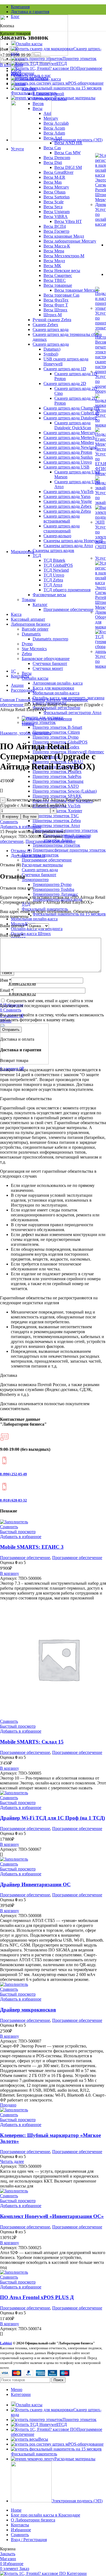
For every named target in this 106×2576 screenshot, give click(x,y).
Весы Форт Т (56, 305)
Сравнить (20, 2535)
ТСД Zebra (53, 580)
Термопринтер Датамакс (55, 894)
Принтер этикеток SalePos (57, 776)
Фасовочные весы (49, 595)
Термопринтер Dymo (52, 884)
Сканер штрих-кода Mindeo (69, 442)
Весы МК (52, 266)
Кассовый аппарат (28, 619)
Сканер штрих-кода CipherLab (71, 413)
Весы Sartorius (57, 197)
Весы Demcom (57, 158)
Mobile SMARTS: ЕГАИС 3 (32, 1547)
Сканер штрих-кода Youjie (68, 501)
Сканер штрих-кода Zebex (68, 506)
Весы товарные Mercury (77, 290)
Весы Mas (53, 182)
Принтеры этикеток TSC (56, 816)
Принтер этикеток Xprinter (57, 811)
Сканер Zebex (45, 325)
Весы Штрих (55, 310)
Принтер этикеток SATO (56, 786)
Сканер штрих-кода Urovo (68, 462)
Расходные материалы (42, 865)
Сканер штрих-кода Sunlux (68, 457)
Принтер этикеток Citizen (56, 732)
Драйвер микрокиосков (28, 2010)
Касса (16, 614)
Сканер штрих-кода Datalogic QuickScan (73, 425)
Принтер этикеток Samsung (58, 781)
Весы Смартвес (58, 275)
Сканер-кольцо (57, 536)
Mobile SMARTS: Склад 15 (32, 1742)
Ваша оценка (14, 926)
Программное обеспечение (68, 609)
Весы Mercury (56, 187)
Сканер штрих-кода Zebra (67, 511)
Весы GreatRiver (58, 172)
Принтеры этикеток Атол (56, 826)
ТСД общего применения (67, 590)
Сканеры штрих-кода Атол (68, 546)
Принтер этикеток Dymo (56, 737)
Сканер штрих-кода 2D (65, 383)
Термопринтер (35, 880)
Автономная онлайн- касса (58, 683)
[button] (10, 1573)
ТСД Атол (53, 585)
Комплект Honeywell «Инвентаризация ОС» (52, 2216)
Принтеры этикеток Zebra (57, 821)
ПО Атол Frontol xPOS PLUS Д (37, 2297)
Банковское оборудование (46, 659)
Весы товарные (58, 285)
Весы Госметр (56, 231)
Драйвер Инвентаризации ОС (35, 1884)
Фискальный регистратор (56, 708)
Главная (8, 700)
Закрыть (8, 2554)
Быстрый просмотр (18, 1532)
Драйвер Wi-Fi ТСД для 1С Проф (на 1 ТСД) (52, 1818)
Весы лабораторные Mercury (70, 241)
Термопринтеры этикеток (56, 845)
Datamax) (52, 349)
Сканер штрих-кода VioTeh (68, 492)
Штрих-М (53, 315)
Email (7, 990)
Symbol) (51, 354)
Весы (27, 673)
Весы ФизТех (56, 300)
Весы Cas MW (68, 153)
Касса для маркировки (53, 688)
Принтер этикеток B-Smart (57, 727)
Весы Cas (52, 148)
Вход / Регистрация (29, 2540)
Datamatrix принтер (50, 639)
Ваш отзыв (12, 935)
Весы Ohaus (54, 192)
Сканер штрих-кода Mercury (69, 433)
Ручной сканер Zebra (52, 320)
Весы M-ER (54, 177)
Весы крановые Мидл (64, 236)
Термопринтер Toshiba (53, 889)
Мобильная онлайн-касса (56, 693)
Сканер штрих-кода (51, 344)
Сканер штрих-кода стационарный (62, 528)
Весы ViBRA (56, 217)
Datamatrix (31, 634)
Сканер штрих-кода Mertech (69, 438)
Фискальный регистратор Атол (72, 713)
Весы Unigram (57, 212)
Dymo (27, 644)
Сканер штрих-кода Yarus (67, 496)
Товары (29, 600)
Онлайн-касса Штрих (31, 934)
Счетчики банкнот (50, 663)
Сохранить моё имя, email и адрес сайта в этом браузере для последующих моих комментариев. (46, 1003)
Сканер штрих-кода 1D (65, 369)
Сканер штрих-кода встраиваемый (62, 519)
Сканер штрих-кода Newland (70, 447)
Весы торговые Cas (61, 295)
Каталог (40, 605)
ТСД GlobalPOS (58, 565)
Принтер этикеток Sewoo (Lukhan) (65, 791)
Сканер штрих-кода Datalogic (70, 418)
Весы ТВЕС (55, 280)
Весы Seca (53, 207)
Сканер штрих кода (51, 329)
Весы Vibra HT (68, 221)
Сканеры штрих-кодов (53, 550)
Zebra (27, 654)
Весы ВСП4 (55, 226)
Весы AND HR (68, 143)
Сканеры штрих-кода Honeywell (73, 541)
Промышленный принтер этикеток (65, 830)
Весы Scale (54, 202)
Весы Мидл (54, 261)
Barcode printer (35, 629)
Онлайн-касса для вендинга (37, 929)
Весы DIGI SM (68, 167)
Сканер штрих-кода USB (66, 467)
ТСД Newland (56, 570)
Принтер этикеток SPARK (57, 796)
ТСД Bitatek (54, 560)
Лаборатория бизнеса (31, 624)
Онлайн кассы (35, 678)
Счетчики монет (48, 668)
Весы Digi (53, 162)
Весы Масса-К (57, 246)
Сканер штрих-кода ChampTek (72, 408)
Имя (6, 980)
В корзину (10, 817)
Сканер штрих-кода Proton (68, 452)
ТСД (37, 555)
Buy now (30, 817)
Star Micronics (34, 649)
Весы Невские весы (62, 271)
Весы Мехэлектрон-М (64, 256)
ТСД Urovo (54, 575)
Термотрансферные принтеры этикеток (69, 850)
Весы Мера (54, 251)
